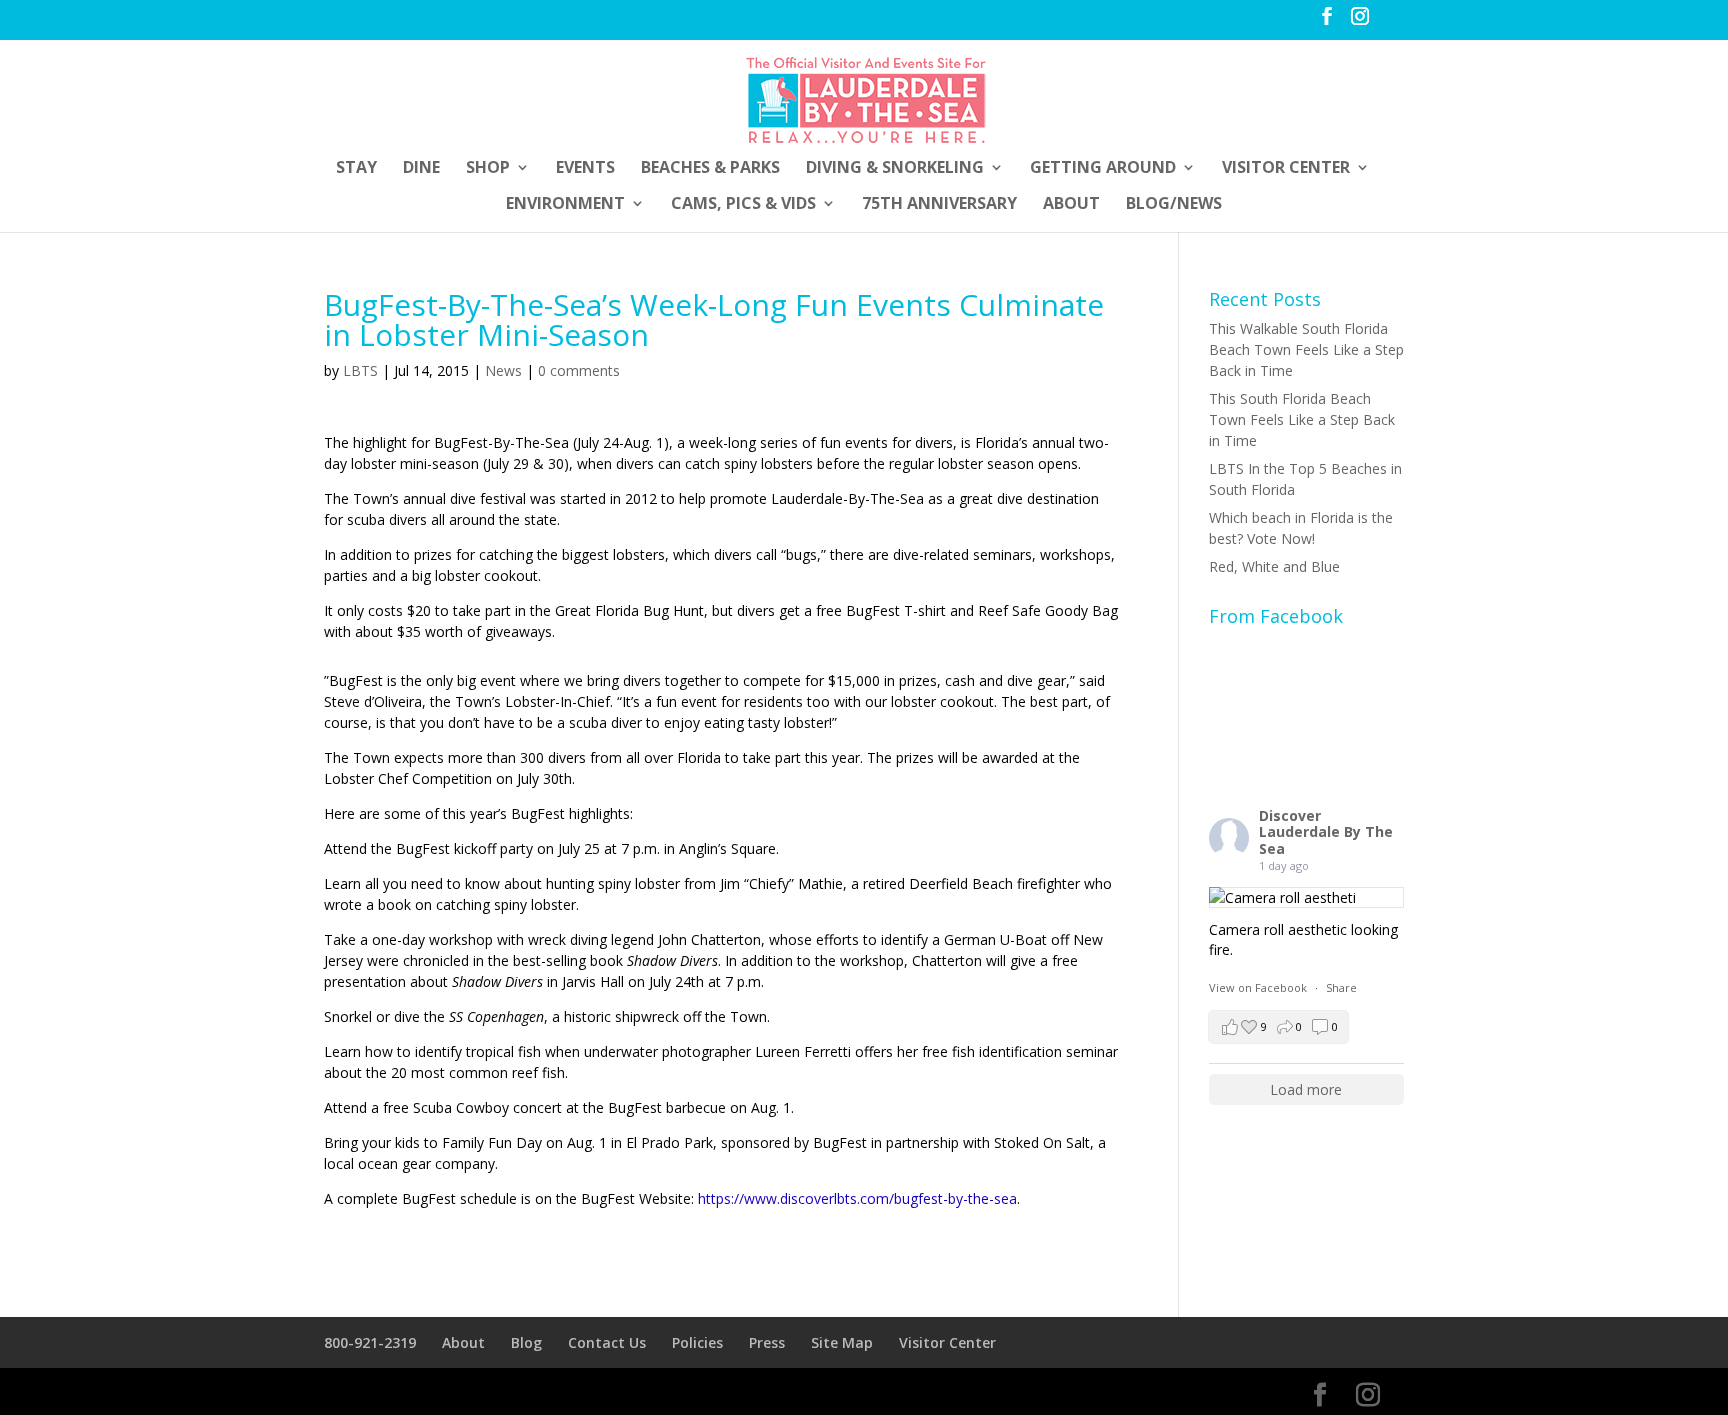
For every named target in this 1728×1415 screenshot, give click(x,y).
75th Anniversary (939, 205)
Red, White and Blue (1274, 566)
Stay (356, 169)
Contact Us (607, 1342)
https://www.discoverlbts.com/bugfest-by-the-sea (857, 1198)
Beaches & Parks (710, 169)
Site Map (842, 1342)
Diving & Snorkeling (895, 169)
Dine (421, 169)
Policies (697, 1342)
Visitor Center (1286, 169)
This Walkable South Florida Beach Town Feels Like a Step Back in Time (1306, 349)
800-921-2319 (370, 1342)
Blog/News (1174, 205)
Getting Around (1103, 169)
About (1071, 205)
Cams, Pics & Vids (743, 205)
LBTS (360, 370)
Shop (488, 169)
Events (585, 169)
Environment (565, 205)
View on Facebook (1259, 987)
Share (1341, 987)
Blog (526, 1342)
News (503, 370)
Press (767, 1342)
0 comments (579, 370)
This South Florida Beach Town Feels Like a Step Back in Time (1302, 419)
